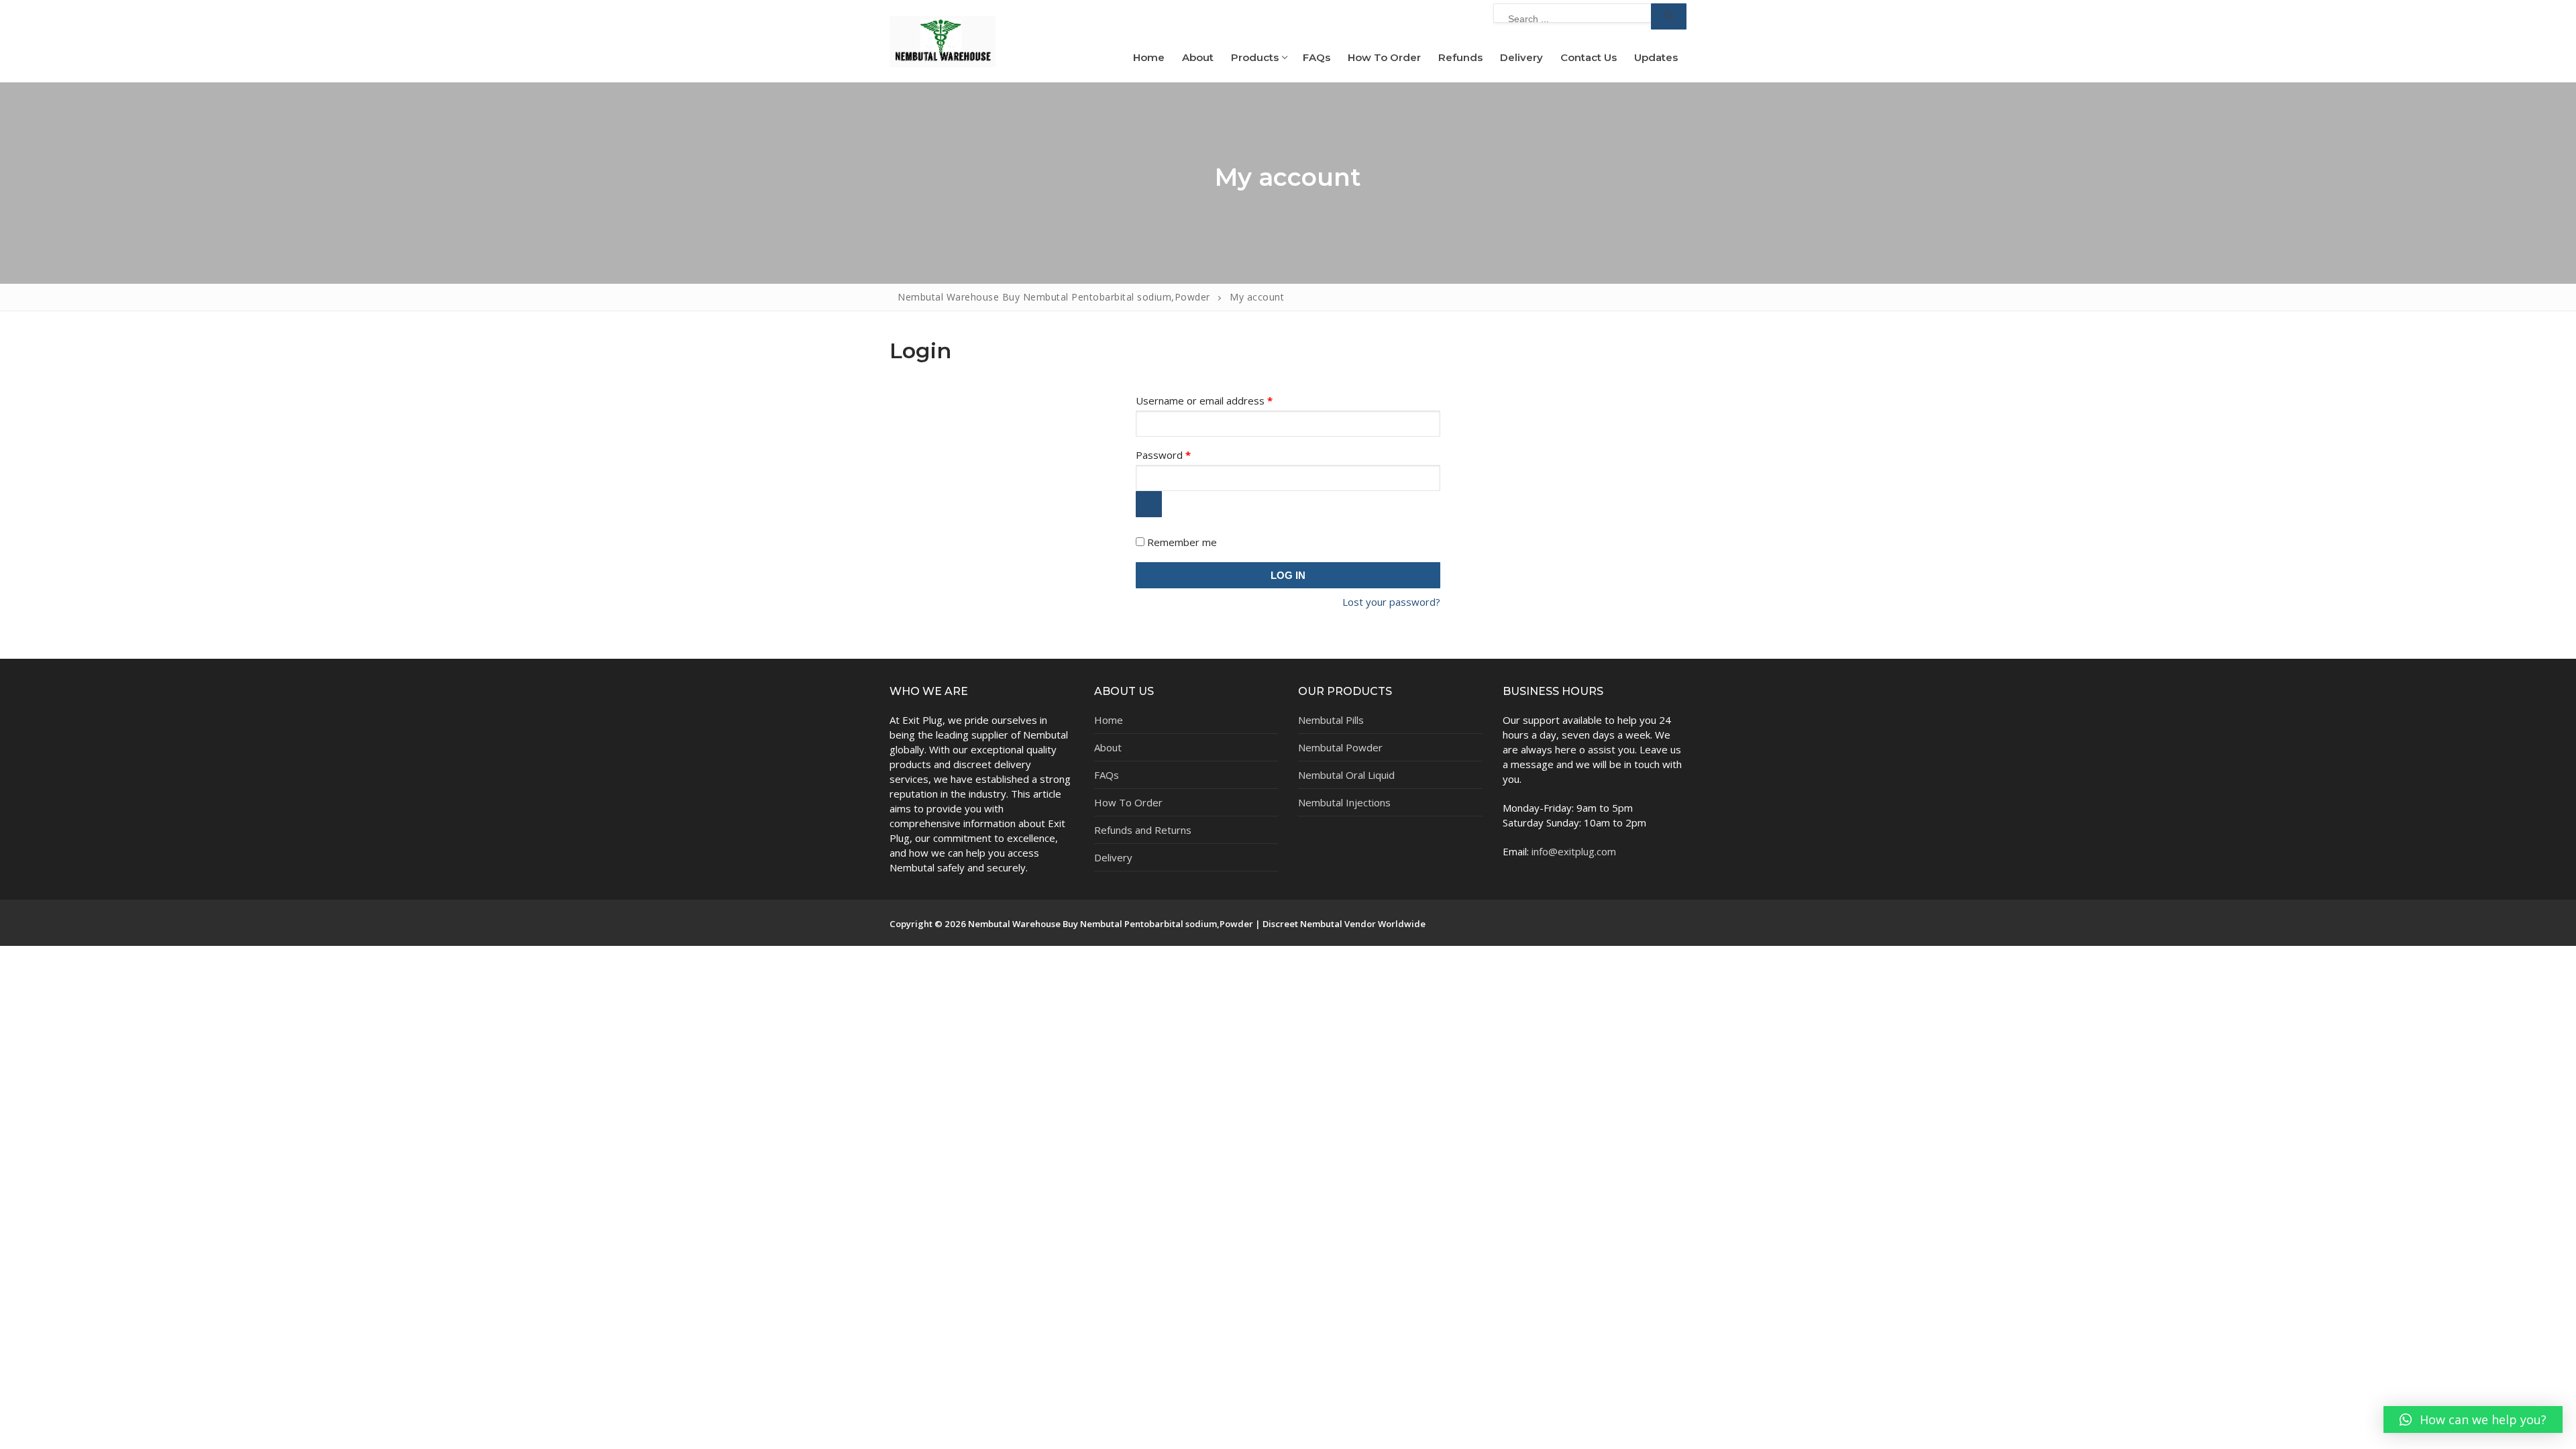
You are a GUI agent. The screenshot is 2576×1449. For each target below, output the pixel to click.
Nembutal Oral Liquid (1346, 775)
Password (1184, 455)
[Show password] (1149, 504)
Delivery (1113, 857)
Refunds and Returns (1143, 830)
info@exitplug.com (1574, 851)
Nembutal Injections (1344, 802)
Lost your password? (1391, 602)
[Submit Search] (1669, 16)
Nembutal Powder (1340, 747)
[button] (2473, 1419)
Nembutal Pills (1331, 720)
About (1108, 747)
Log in (1288, 575)
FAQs (1107, 775)
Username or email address (1225, 400)
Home (1109, 720)
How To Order (1128, 802)
